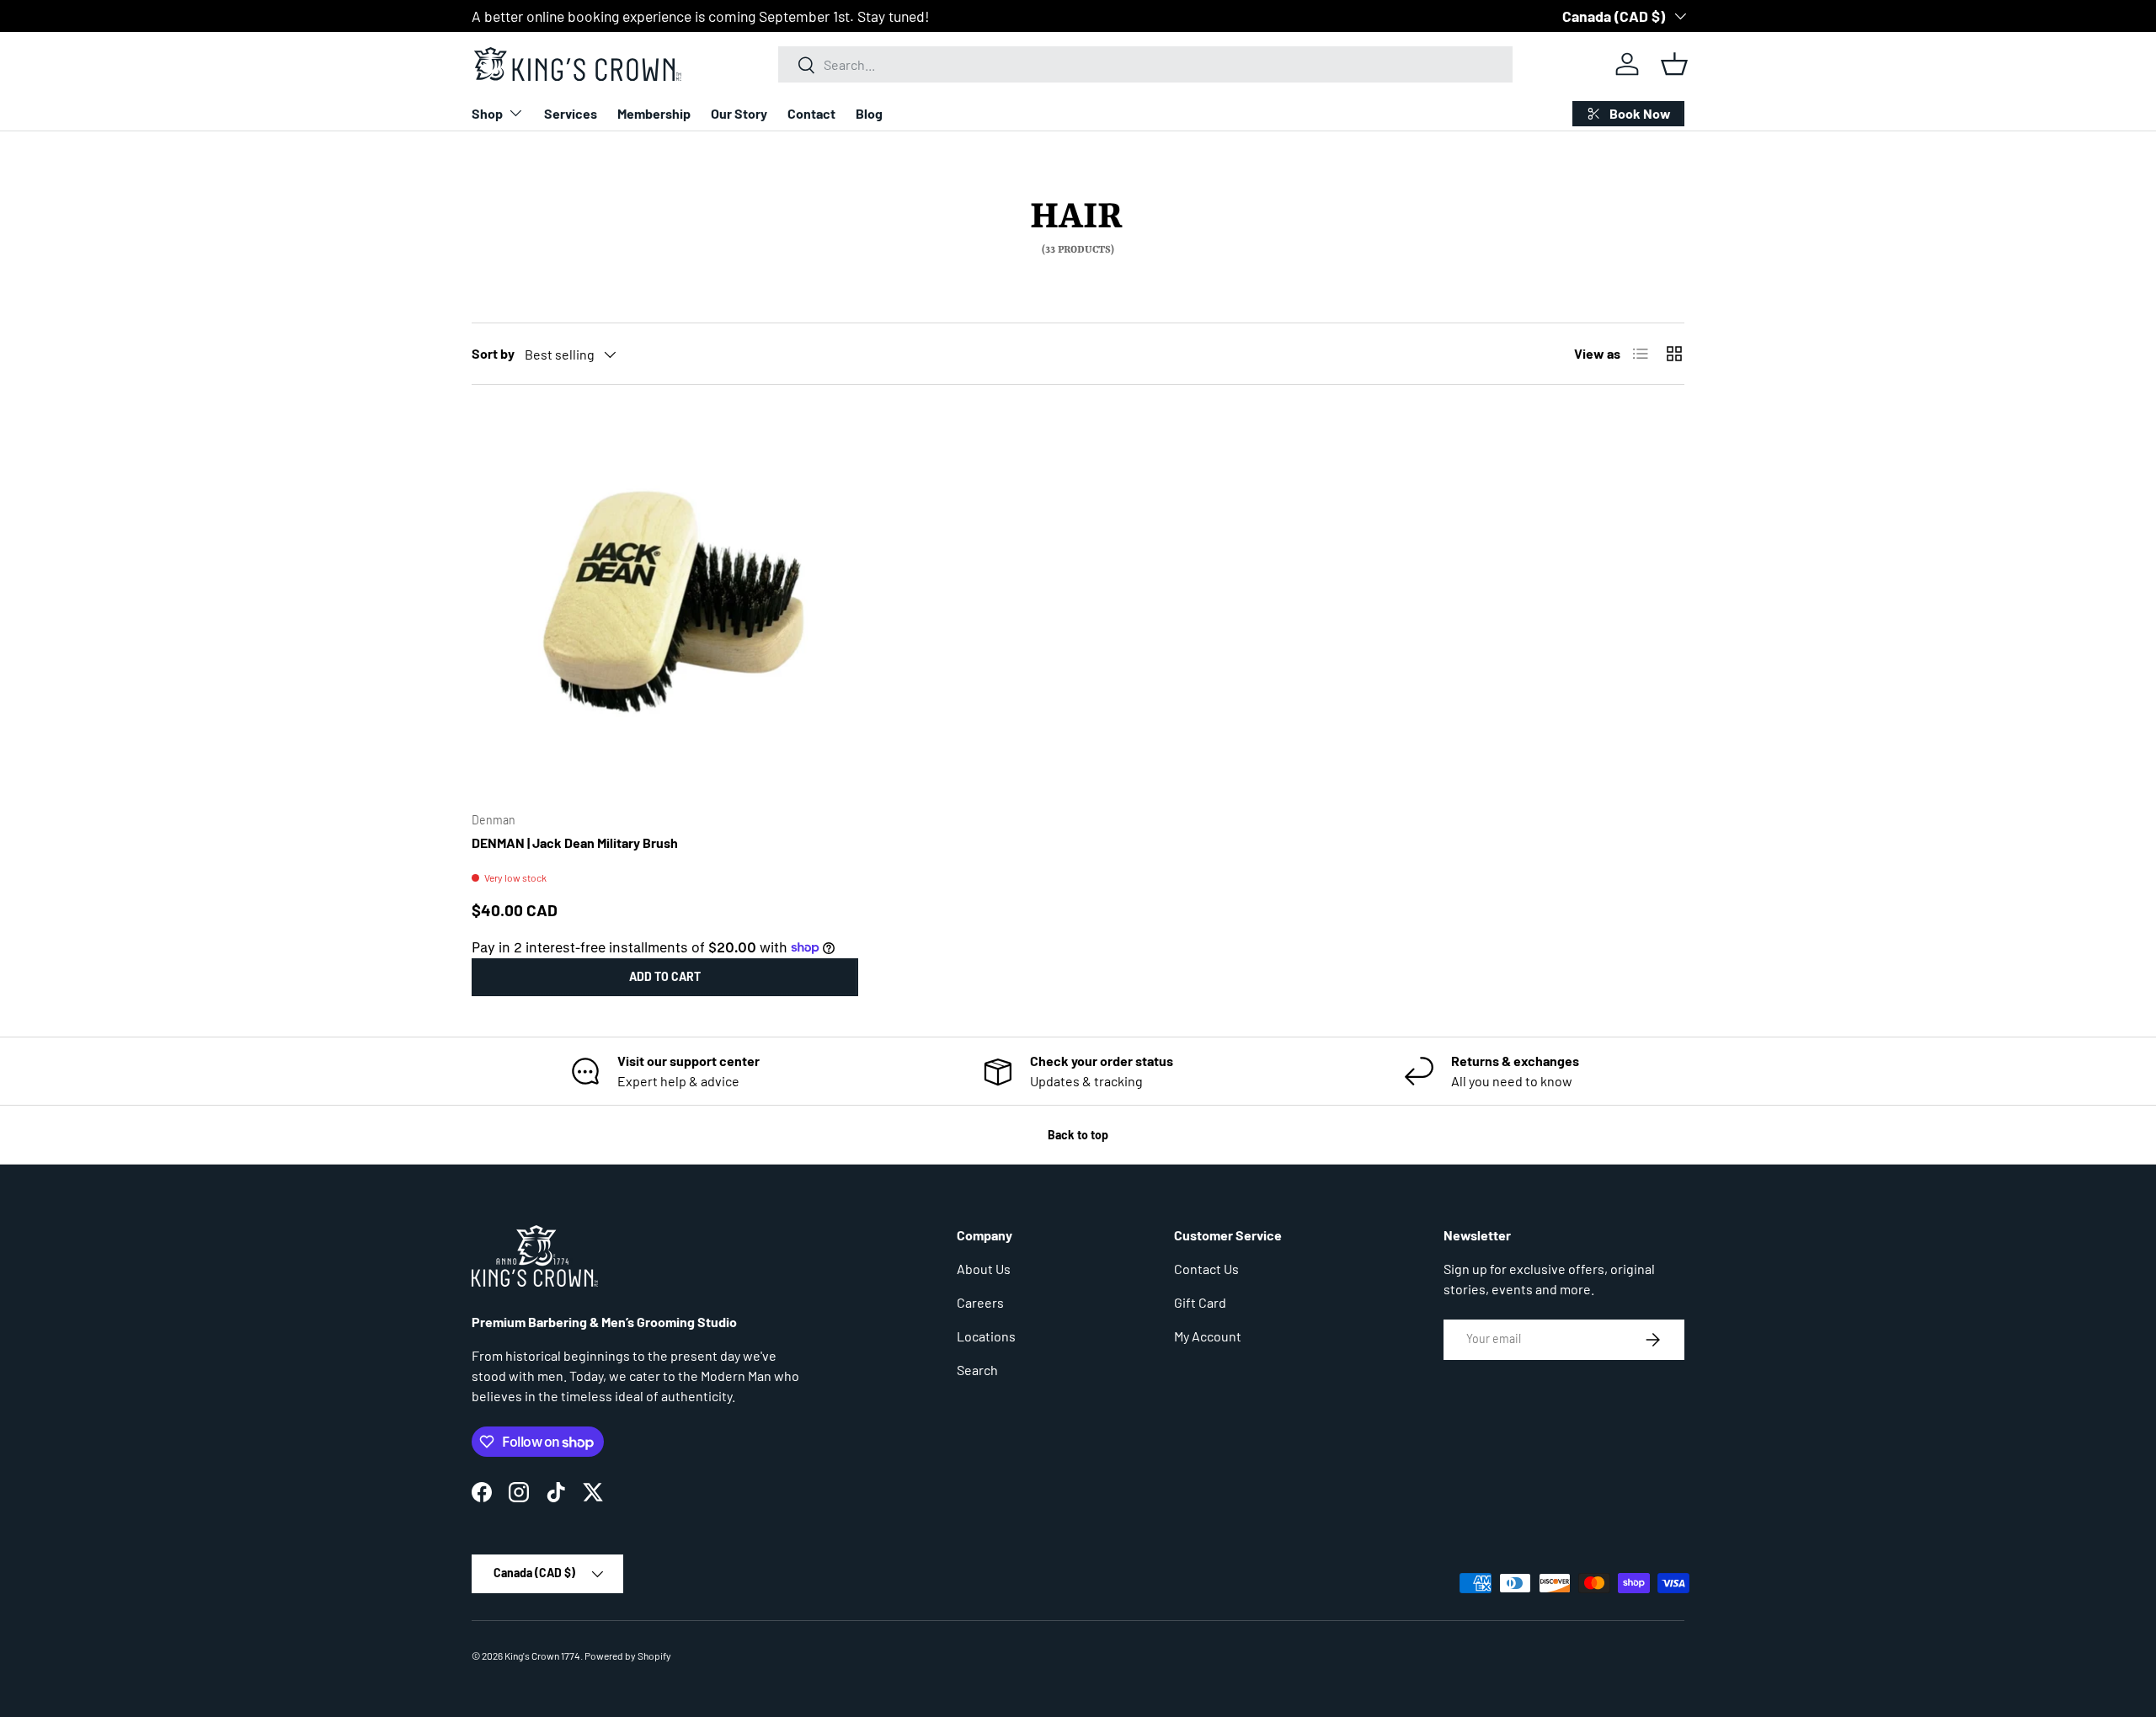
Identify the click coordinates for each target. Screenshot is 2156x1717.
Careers (980, 1302)
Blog (869, 113)
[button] (1674, 64)
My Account (1208, 1336)
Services (571, 113)
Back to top (1078, 1135)
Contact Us (1206, 1269)
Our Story (739, 113)
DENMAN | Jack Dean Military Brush (575, 843)
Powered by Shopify (628, 1656)
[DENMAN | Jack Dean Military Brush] (665, 605)
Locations (986, 1336)
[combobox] (1145, 64)
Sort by (493, 353)
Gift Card (1200, 1302)
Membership (654, 113)
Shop (487, 113)
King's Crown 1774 (542, 1656)
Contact (811, 113)
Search (977, 1370)
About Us (984, 1269)
